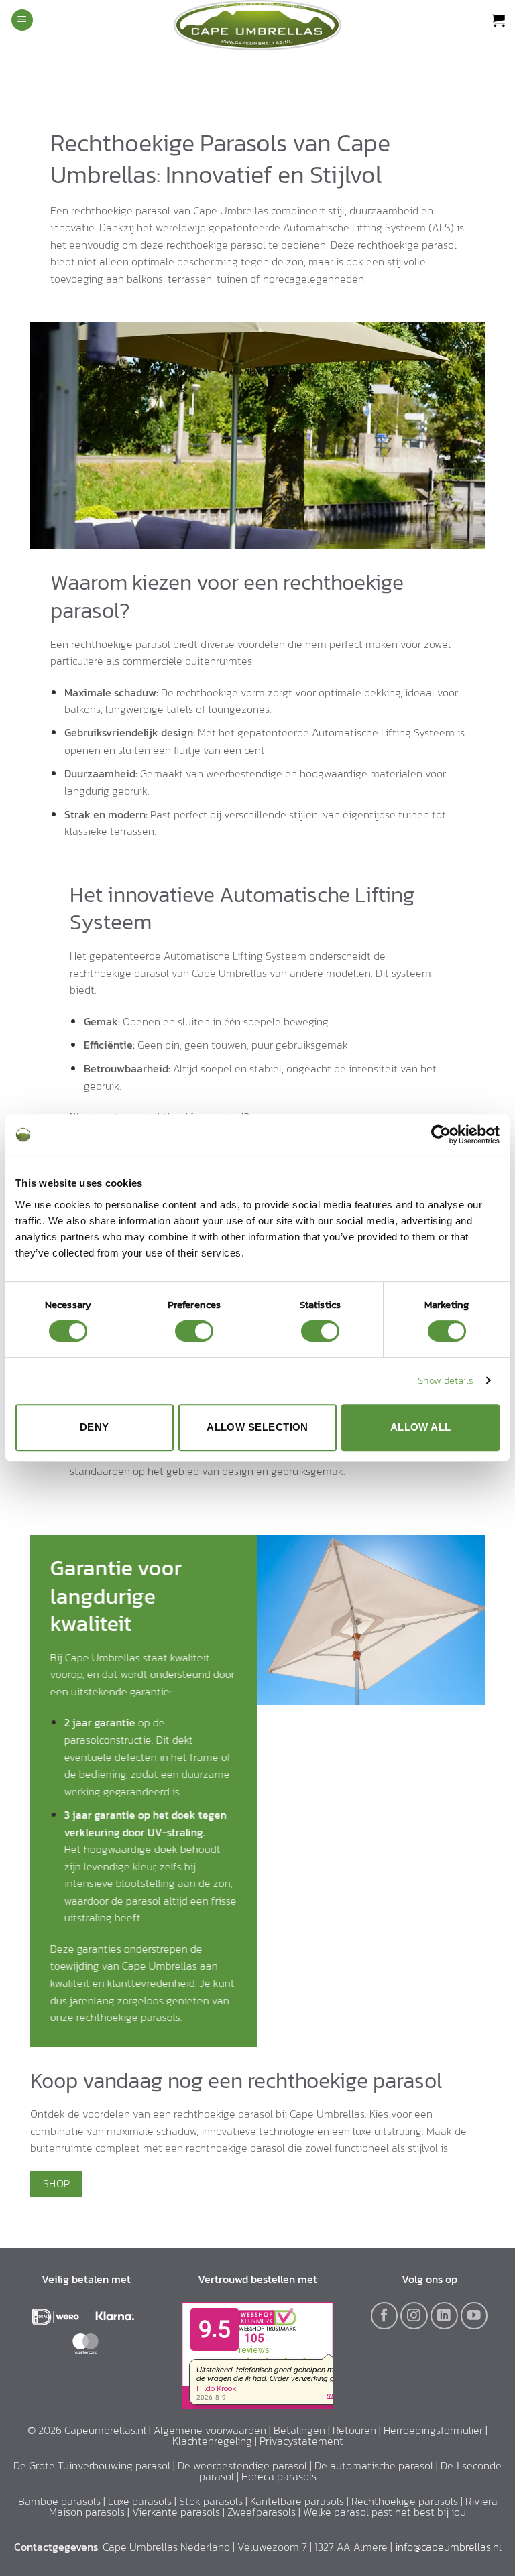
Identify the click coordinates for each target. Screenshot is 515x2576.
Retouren (354, 2430)
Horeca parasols (279, 2476)
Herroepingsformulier (433, 2430)
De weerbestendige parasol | (246, 2465)
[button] (22, 20)
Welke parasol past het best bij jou (385, 2512)
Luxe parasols (140, 2501)
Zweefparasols (262, 2512)
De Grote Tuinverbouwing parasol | (96, 2465)
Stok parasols (211, 2501)
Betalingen (299, 2430)
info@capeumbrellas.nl (448, 2547)
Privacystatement (301, 2441)
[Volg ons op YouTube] (474, 2316)
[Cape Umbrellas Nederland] (257, 25)
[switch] (194, 1331)
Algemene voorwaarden (210, 2430)
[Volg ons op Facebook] (385, 2316)
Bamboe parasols (59, 2501)
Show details (446, 1380)
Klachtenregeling (212, 2441)
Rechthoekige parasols (405, 2501)
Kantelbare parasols (297, 2501)
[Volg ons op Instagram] (414, 2316)
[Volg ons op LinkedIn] (444, 2316)
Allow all (421, 1427)
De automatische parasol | (378, 2465)
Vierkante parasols (176, 2512)
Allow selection (257, 1427)
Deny (95, 1427)
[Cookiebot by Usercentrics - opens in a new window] (441, 1135)
